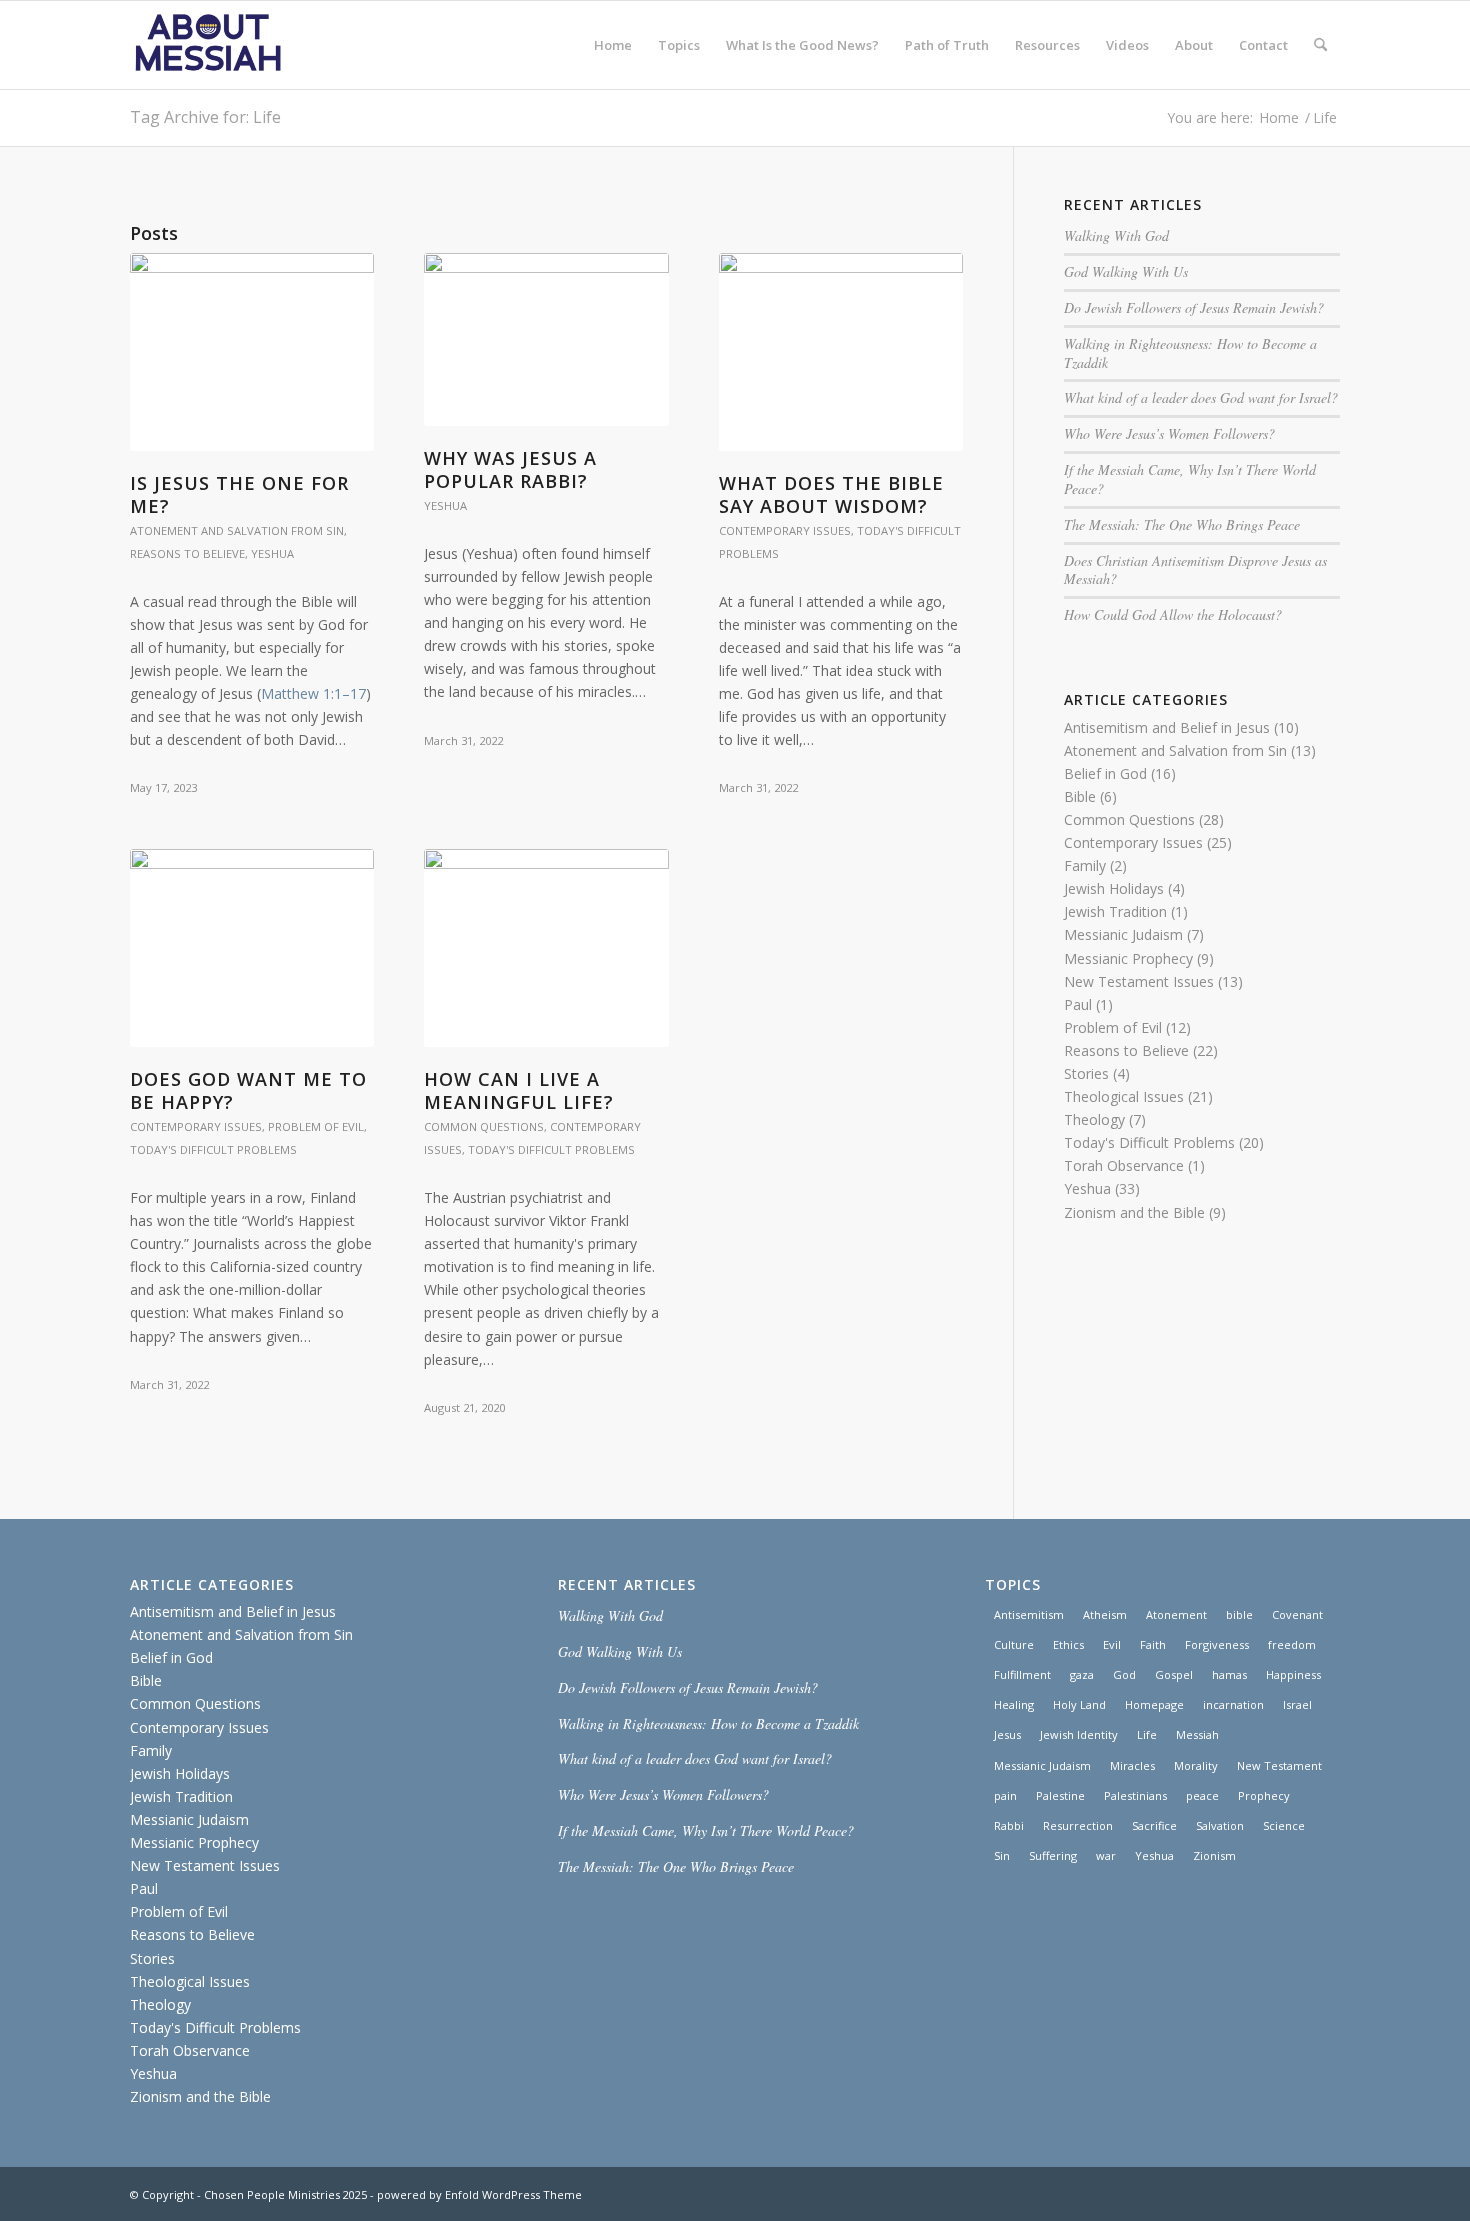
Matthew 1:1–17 (313, 693)
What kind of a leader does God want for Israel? (1201, 397)
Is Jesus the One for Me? (239, 494)
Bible (1080, 796)
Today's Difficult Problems (213, 1149)
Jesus (1007, 1734)
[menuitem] (613, 45)
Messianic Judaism (1123, 934)
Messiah (1197, 1734)
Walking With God (1116, 235)
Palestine (1060, 1795)
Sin (1002, 1855)
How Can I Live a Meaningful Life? (519, 1090)
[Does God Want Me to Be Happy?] (252, 948)
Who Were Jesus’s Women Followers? (1169, 433)
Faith (1153, 1644)
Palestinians (1135, 1795)
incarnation (1233, 1704)
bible (1239, 1614)
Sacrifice (1154, 1825)
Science (1284, 1825)
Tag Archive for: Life (205, 117)
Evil (1112, 1644)
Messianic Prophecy (1128, 958)
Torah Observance (1124, 1165)
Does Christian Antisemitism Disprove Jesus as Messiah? (1195, 570)
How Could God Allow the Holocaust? (1173, 614)
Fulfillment (1022, 1674)
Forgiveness (1217, 1644)
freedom (1292, 1644)
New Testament (1279, 1765)
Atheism (1105, 1614)
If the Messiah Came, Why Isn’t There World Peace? (1190, 479)
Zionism (1214, 1855)
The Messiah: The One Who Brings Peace (1182, 524)
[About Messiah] (208, 45)
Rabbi (1009, 1825)
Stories (1086, 1073)
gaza (1082, 1674)
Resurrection (1078, 1825)
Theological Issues (1124, 1096)
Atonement (1176, 1614)
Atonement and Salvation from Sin (237, 530)
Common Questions (484, 1126)
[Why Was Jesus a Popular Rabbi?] (546, 339)
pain (1005, 1795)
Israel (1297, 1704)
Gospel (1174, 1674)
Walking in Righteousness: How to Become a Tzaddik (1190, 353)
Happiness (1293, 1674)
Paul (1078, 1004)
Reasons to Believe (187, 553)
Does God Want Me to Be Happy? (248, 1090)
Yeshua (272, 553)
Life (1147, 1734)
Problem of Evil (316, 1126)
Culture (1014, 1644)
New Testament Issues (1139, 981)
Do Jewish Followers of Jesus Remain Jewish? (1194, 307)
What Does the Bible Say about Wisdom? (831, 494)
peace (1202, 1795)
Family (1085, 865)
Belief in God (1105, 773)
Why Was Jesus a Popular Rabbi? (510, 469)
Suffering (1053, 1855)
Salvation (1220, 1825)
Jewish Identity (1079, 1734)
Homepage (1154, 1704)
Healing (1014, 1704)
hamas (1229, 1674)
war (1106, 1855)
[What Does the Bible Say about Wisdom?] (841, 352)
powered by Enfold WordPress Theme (479, 2194)
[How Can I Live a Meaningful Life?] (546, 948)
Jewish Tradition (1115, 911)
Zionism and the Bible (1134, 1212)
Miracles (1132, 1765)
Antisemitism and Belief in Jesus (1167, 727)
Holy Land (1079, 1704)
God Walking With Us (1126, 271)
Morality (1196, 1765)
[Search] (1320, 45)
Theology (1094, 1119)
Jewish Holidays (1114, 888)
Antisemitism (1029, 1614)
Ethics (1068, 1644)
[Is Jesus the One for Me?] (252, 352)
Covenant (1297, 1614)
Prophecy (1264, 1795)
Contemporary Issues (785, 530)
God (1124, 1674)
